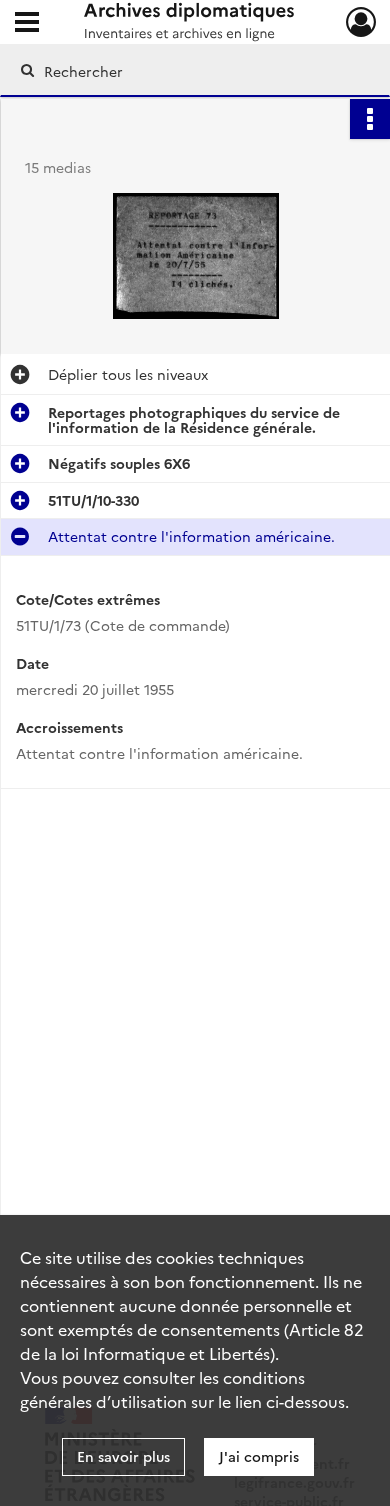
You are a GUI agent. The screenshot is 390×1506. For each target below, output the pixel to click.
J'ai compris (259, 1456)
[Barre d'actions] (370, 119)
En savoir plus (123, 1456)
